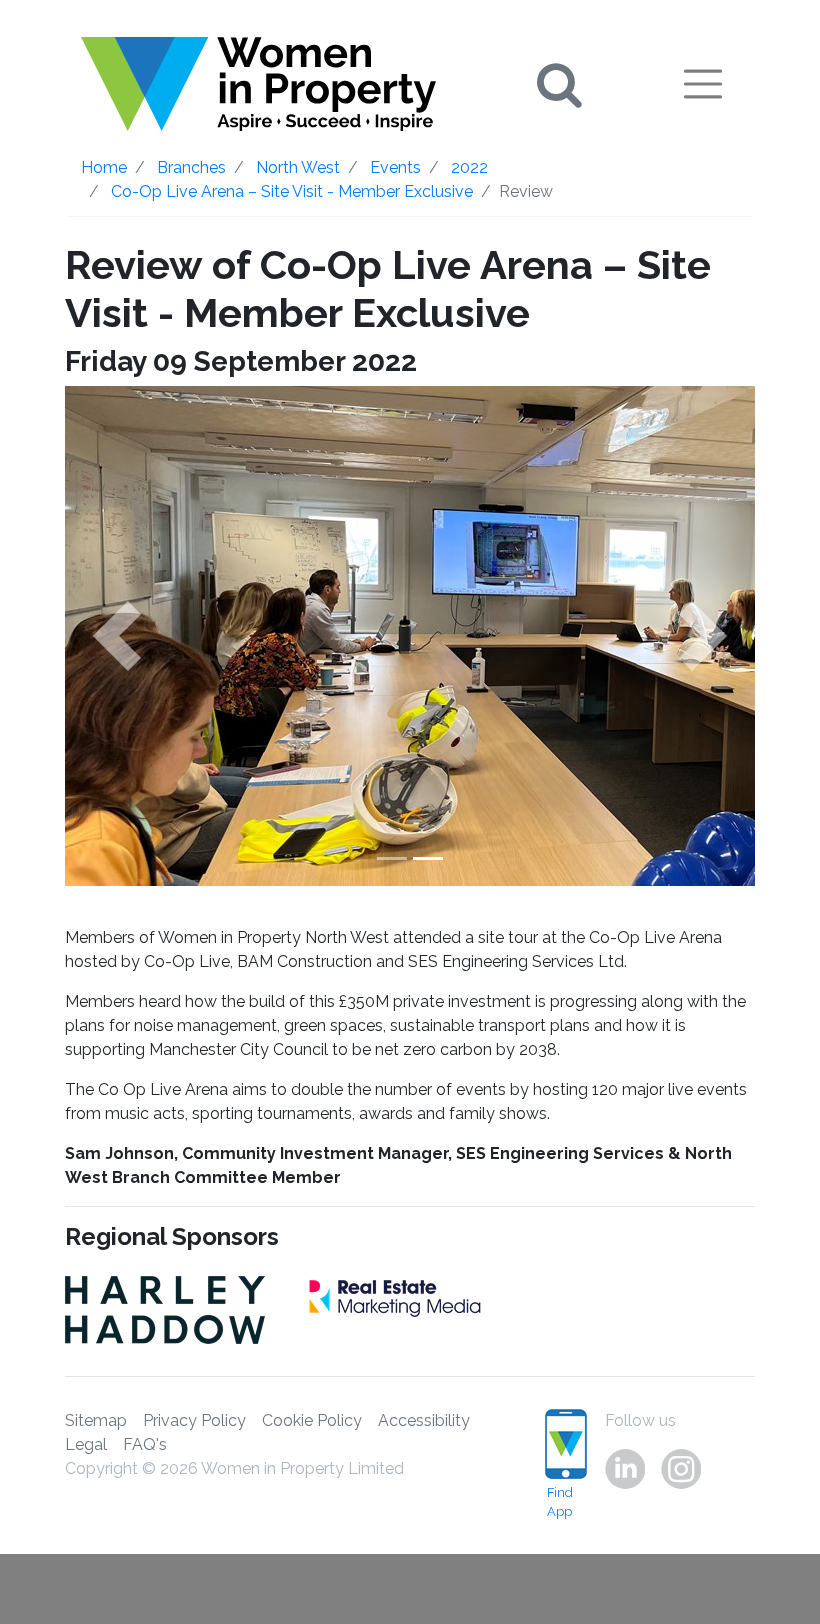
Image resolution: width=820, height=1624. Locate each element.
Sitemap (96, 1420)
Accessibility (424, 1420)
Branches (191, 167)
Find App (560, 1502)
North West (298, 167)
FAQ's (145, 1444)
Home (104, 167)
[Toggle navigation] (703, 84)
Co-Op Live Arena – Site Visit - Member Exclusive (292, 191)
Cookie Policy (312, 1420)
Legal (86, 1444)
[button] (117, 636)
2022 (469, 167)
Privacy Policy (194, 1420)
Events (395, 167)
